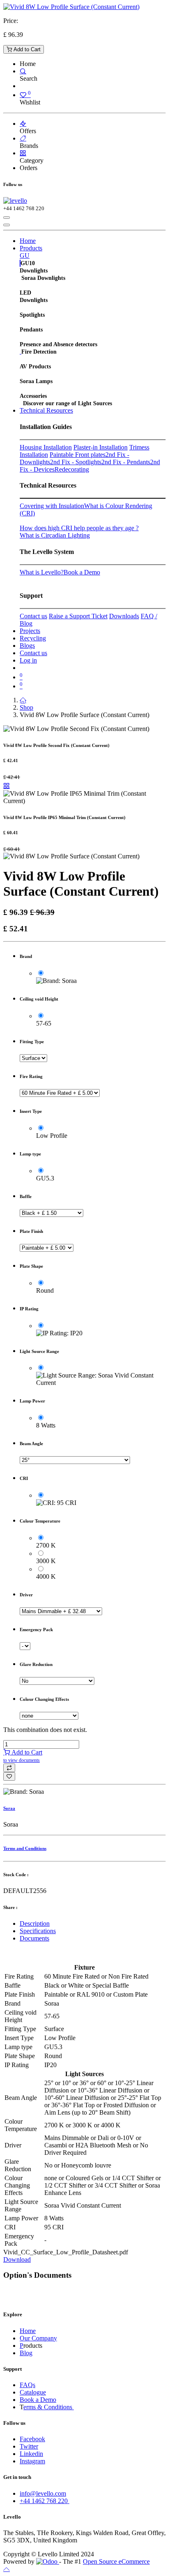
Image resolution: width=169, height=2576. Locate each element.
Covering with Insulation (52, 506)
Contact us (33, 616)
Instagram (32, 2461)
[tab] (93, 1924)
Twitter (29, 2446)
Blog (26, 2353)
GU (25, 255)
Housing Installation (46, 447)
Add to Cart (26, 49)
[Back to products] (7, 786)
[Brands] (23, 138)
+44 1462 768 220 (45, 2501)
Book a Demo (82, 572)
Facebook (32, 2439)
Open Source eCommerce (116, 2561)
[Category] (23, 153)
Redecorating (72, 469)
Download (17, 2259)
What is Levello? (42, 572)
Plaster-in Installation (100, 447)
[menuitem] (28, 241)
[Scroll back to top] (7, 2569)
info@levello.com (43, 2493)
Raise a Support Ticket (78, 616)
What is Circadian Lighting (55, 535)
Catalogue (33, 2392)
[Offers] (23, 124)
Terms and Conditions (25, 1848)
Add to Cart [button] (23, 1756)
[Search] (23, 71)
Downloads (124, 616)
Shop (26, 707)
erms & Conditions (49, 2407)
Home (28, 2331)
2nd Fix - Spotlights (76, 462)
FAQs (27, 2385)
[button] (9, 1768)
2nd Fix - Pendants (126, 462)
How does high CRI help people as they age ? (79, 528)
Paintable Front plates (78, 455)
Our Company (38, 2338)
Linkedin (31, 2454)
